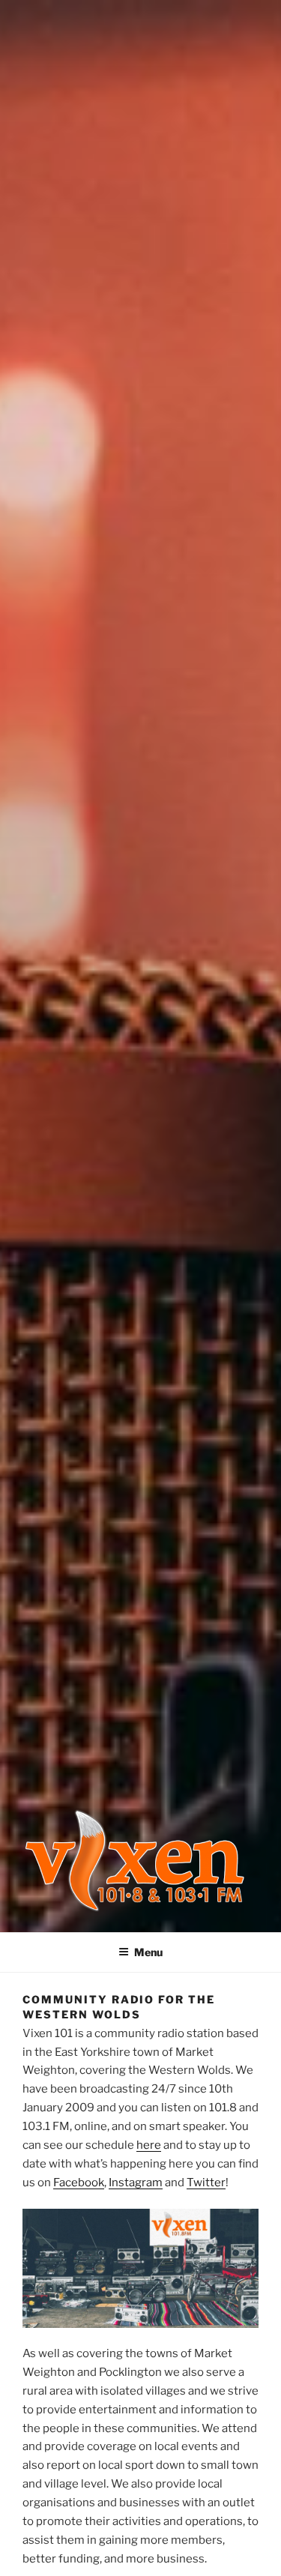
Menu (148, 1952)
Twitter (206, 2183)
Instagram (136, 2183)
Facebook (79, 2183)
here (149, 2145)
